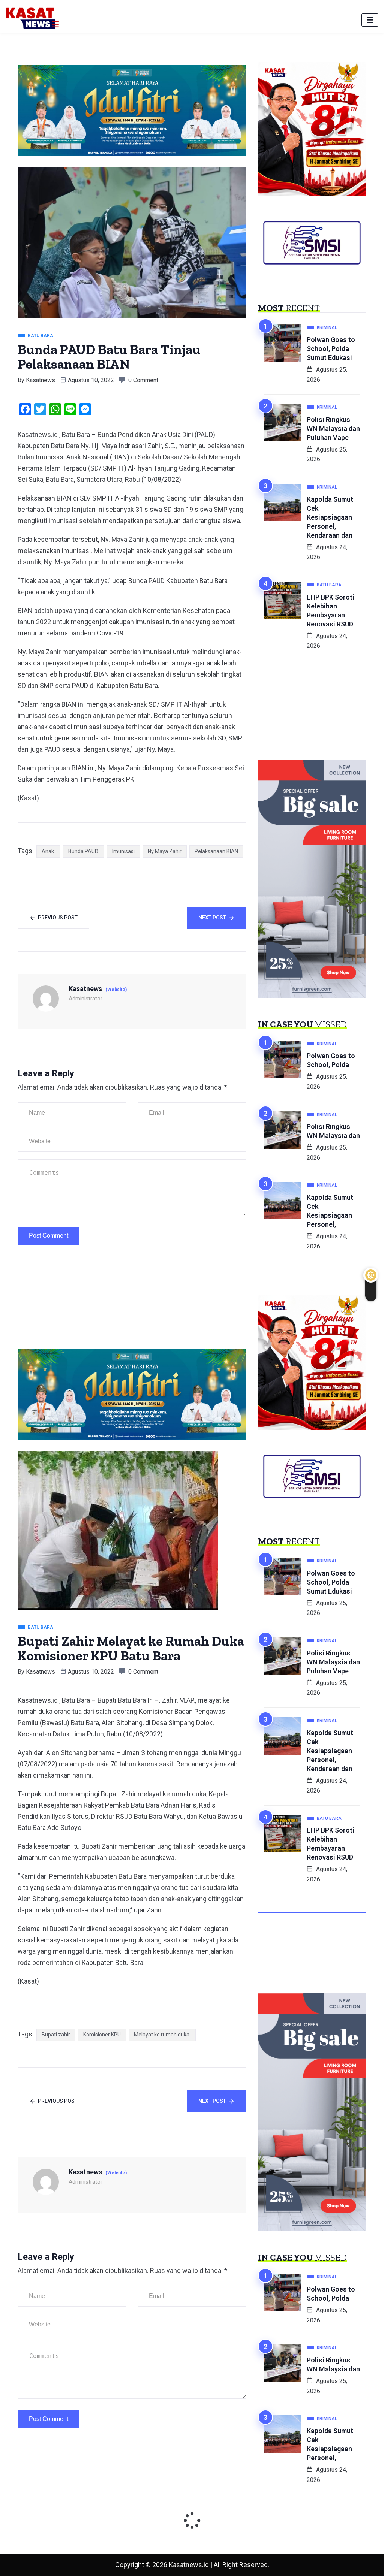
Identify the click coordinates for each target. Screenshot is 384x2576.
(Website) (116, 990)
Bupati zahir (56, 2035)
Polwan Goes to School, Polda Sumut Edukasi (331, 349)
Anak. (48, 851)
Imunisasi (123, 851)
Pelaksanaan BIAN (216, 851)
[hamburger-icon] (370, 20)
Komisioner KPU (102, 2035)
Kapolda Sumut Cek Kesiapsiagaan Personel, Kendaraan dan (330, 517)
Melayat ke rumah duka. (162, 2035)
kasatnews (40, 380)
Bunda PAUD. (84, 851)
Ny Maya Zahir (165, 851)
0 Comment (143, 380)
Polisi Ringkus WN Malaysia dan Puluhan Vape (333, 428)
